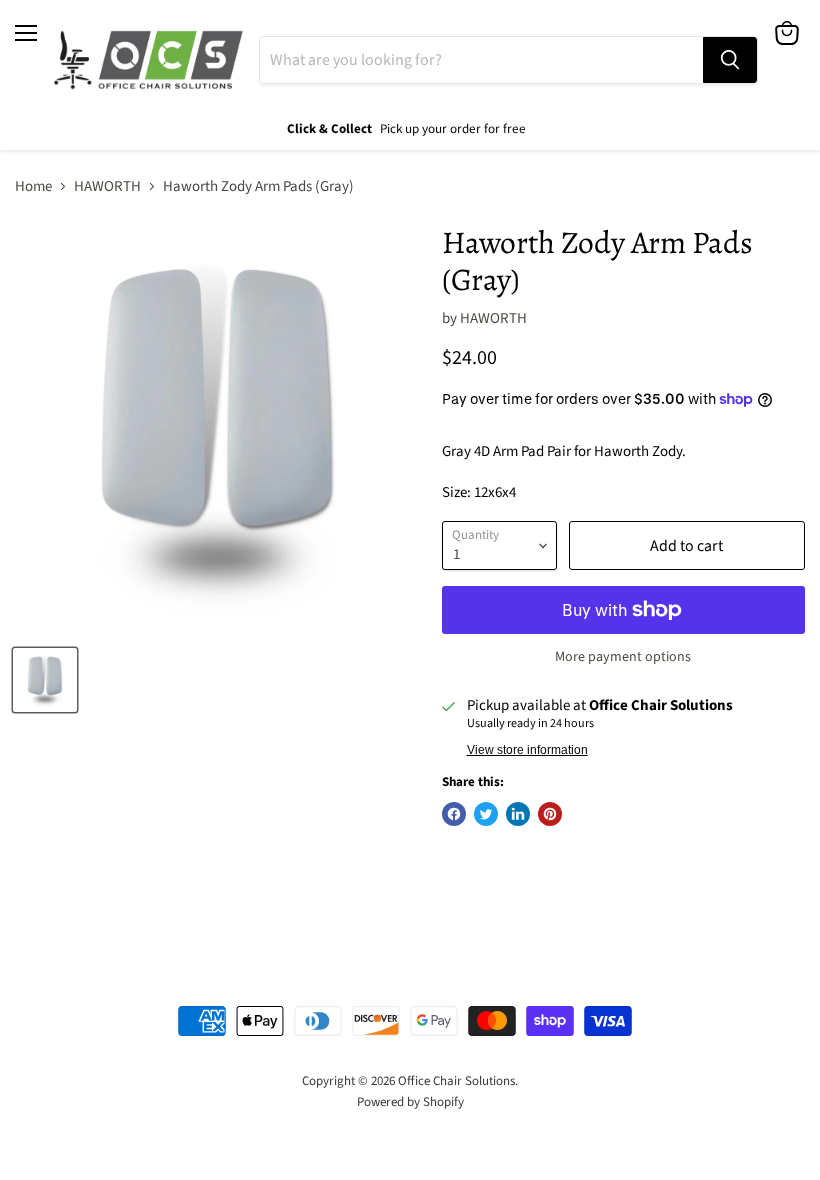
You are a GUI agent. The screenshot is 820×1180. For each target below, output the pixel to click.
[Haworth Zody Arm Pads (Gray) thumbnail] (45, 680)
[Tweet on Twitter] (486, 814)
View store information (527, 750)
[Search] (730, 60)
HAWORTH (107, 186)
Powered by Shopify (410, 1102)
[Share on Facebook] (454, 814)
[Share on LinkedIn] (518, 814)
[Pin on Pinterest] (550, 814)
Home (33, 186)
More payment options (623, 657)
